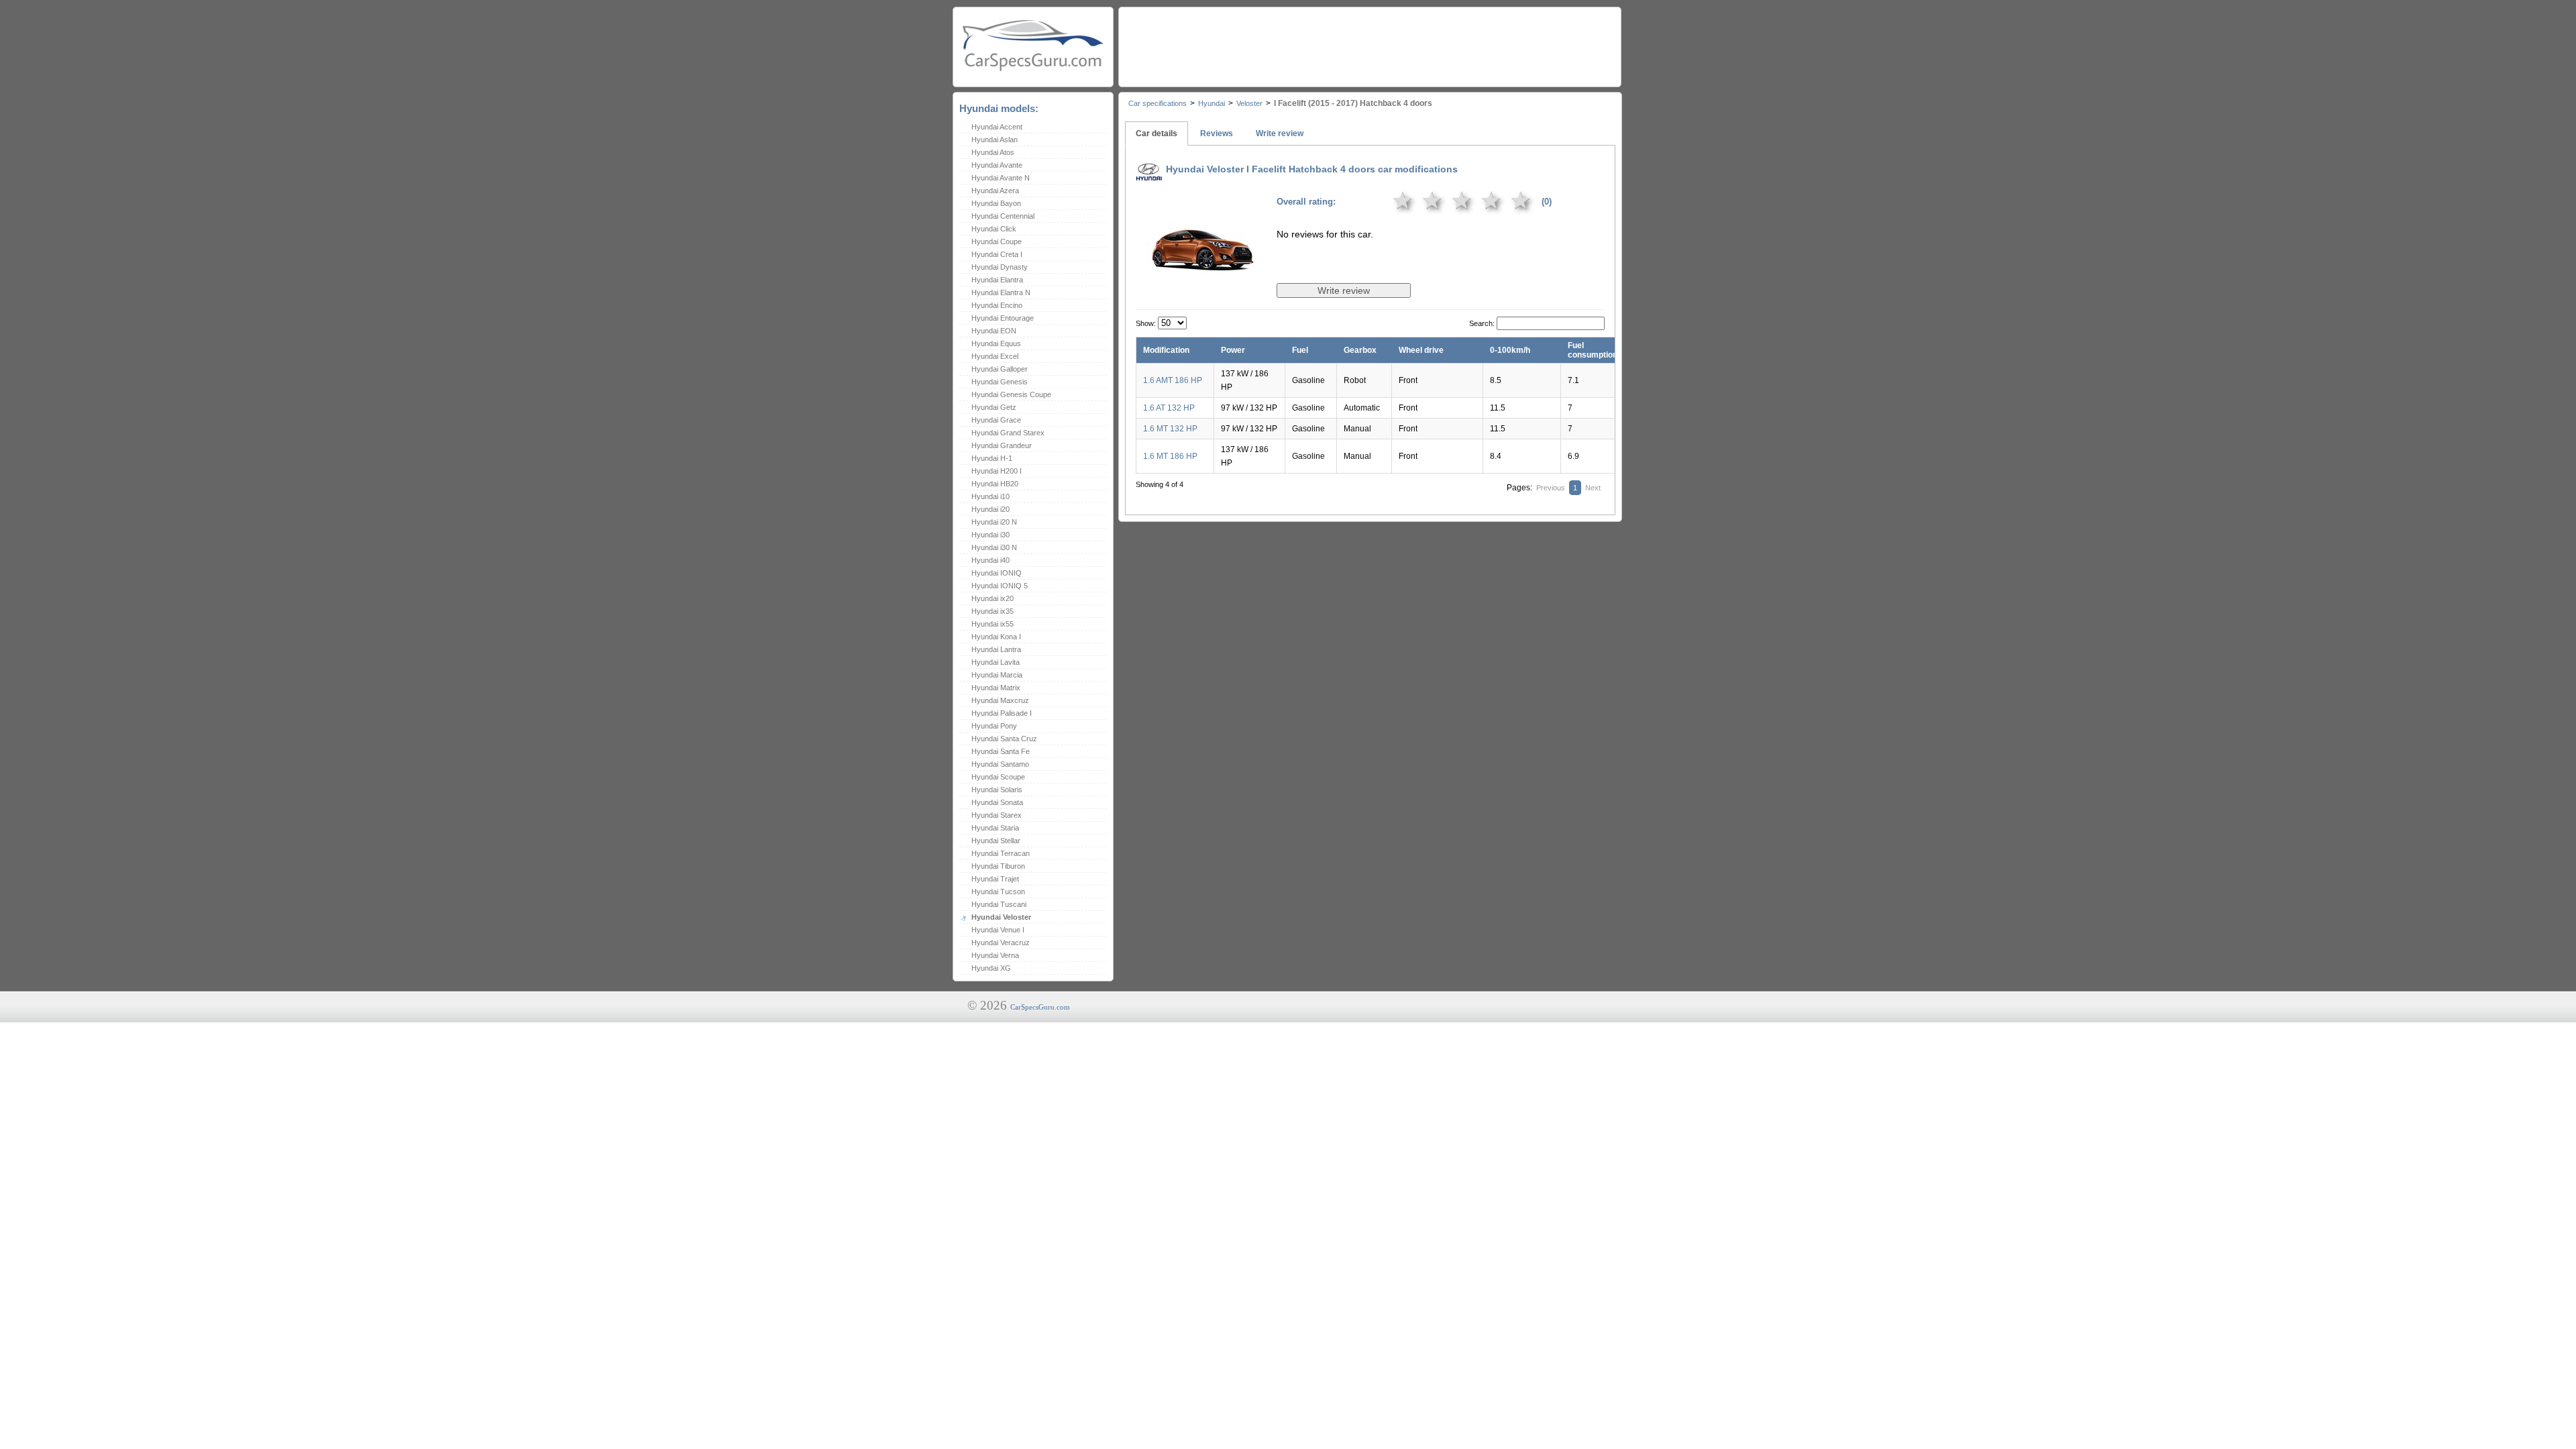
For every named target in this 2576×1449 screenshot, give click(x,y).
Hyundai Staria (995, 828)
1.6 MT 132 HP (1170, 429)
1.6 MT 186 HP (1170, 456)
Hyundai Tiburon (998, 866)
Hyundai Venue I (998, 930)
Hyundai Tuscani (999, 904)
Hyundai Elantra (997, 280)
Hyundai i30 (990, 535)
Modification (1166, 350)
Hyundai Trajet (995, 879)
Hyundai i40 (990, 560)
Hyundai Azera (995, 191)
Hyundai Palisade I (1002, 713)
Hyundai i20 (990, 509)
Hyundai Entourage (1003, 318)
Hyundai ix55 (992, 624)
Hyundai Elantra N (1001, 292)
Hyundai (1212, 103)
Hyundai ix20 (992, 598)
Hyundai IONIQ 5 (1000, 586)
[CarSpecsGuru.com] (1033, 44)
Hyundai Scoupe (998, 777)
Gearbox (1360, 350)
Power (1233, 350)
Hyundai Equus (996, 343)
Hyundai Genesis (1000, 382)
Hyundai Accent (997, 127)
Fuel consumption (1593, 350)
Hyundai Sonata (997, 802)
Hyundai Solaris (997, 790)
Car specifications (1158, 103)
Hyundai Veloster (1001, 917)
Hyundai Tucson (998, 892)
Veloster (1249, 103)
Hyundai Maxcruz (1000, 700)
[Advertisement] (1369, 44)
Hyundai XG (991, 968)
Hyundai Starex (997, 815)
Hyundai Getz (994, 407)
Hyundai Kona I (996, 637)
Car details (1157, 133)
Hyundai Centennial (1003, 216)
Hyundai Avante (997, 165)
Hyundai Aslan (995, 140)
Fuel (1300, 350)
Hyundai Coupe (997, 241)
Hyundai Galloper (1000, 369)
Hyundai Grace (996, 420)
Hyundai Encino (997, 305)
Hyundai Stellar (996, 841)
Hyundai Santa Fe (1001, 751)
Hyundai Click (994, 229)
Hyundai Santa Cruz (1004, 739)
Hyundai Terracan (1001, 853)
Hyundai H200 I (997, 471)
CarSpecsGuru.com (1040, 1007)
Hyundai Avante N (1001, 178)
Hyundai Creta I (997, 254)
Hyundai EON (994, 331)
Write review (1280, 133)
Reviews (1217, 133)
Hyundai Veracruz (1001, 943)
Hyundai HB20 (995, 484)
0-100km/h (1510, 350)
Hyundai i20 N (994, 522)
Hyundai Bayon (996, 203)
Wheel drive (1421, 350)
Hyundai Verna (995, 955)
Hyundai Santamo (1000, 764)
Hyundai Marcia (997, 675)
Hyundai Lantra (996, 649)
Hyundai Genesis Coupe (1011, 394)
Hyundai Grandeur (1002, 445)
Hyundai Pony (994, 726)
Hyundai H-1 (992, 458)
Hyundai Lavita (996, 662)
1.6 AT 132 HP (1169, 408)
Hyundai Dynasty (1000, 267)
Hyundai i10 (990, 496)
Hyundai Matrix (996, 688)
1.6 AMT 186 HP (1173, 380)
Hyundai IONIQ (997, 573)
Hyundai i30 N (994, 547)
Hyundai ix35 (992, 611)
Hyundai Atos (993, 152)
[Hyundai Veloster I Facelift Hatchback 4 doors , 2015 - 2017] (1203, 291)
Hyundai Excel (995, 356)
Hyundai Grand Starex (1008, 433)
